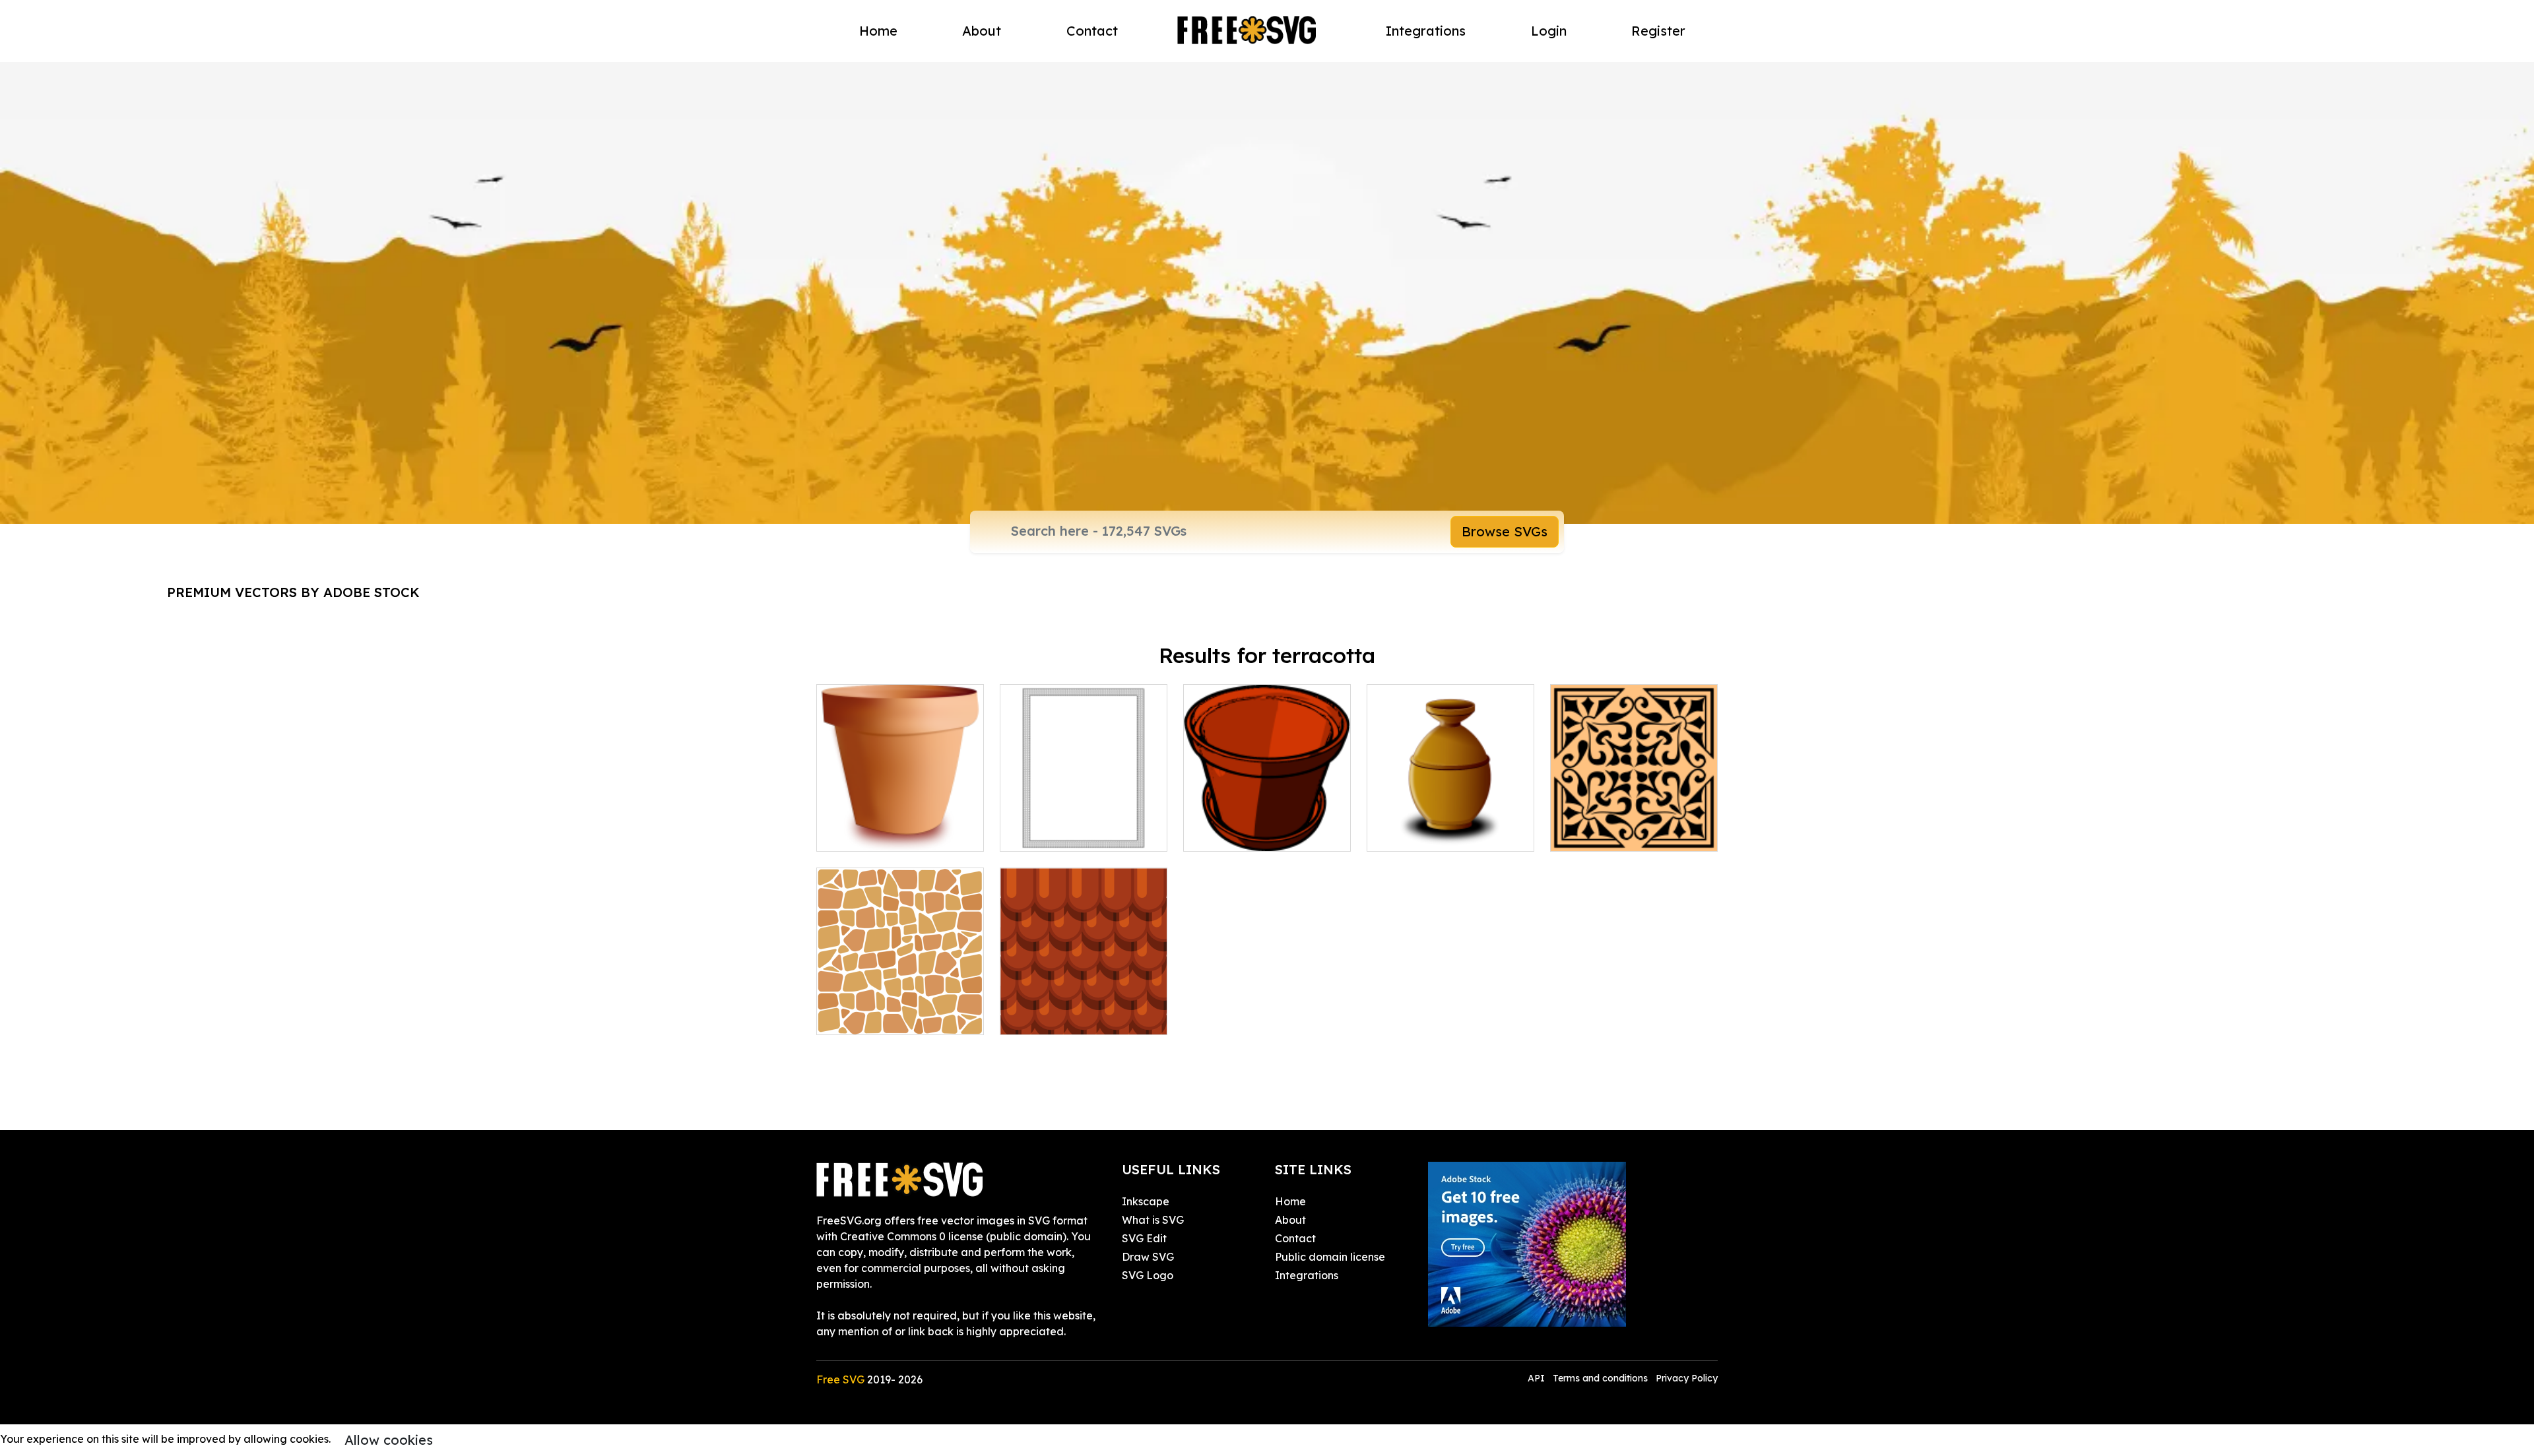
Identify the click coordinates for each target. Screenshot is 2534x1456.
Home (878, 31)
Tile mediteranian (1610, 833)
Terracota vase (870, 833)
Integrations (1426, 31)
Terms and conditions (1600, 1378)
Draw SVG (1148, 1257)
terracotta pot (1418, 833)
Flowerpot (1224, 833)
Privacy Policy (1687, 1378)
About (982, 31)
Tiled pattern (864, 1017)
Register (1658, 31)
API (1538, 1378)
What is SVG (1153, 1220)
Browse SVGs (1505, 531)
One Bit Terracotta (1062, 833)
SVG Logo (1148, 1275)
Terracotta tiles (1053, 1017)
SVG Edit (1144, 1238)
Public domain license (1330, 1257)
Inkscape (1146, 1201)
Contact (1092, 31)
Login (1549, 31)
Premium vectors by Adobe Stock (293, 592)
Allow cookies (389, 1440)
